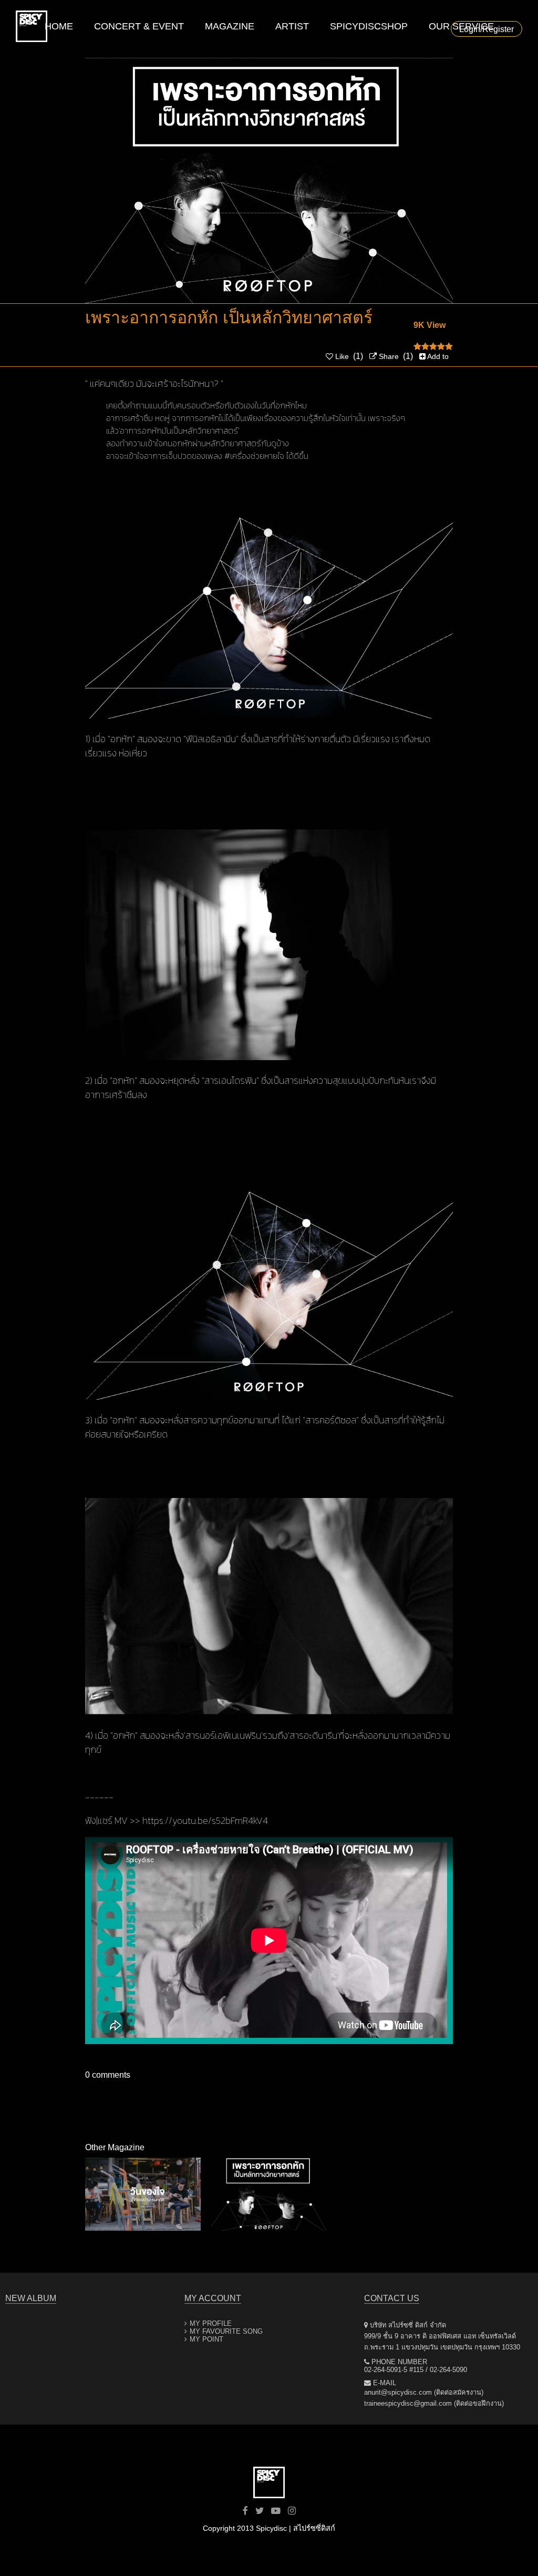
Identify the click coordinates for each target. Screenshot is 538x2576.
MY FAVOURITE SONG (226, 2331)
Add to (437, 356)
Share (388, 356)
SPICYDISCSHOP (369, 26)
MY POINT (206, 2339)
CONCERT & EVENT (139, 26)
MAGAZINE (230, 26)
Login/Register (487, 29)
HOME (59, 26)
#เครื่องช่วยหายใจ (254, 456)
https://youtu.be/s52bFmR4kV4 (205, 1820)
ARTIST (292, 26)
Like (341, 356)
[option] (143, 2194)
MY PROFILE (211, 2323)
